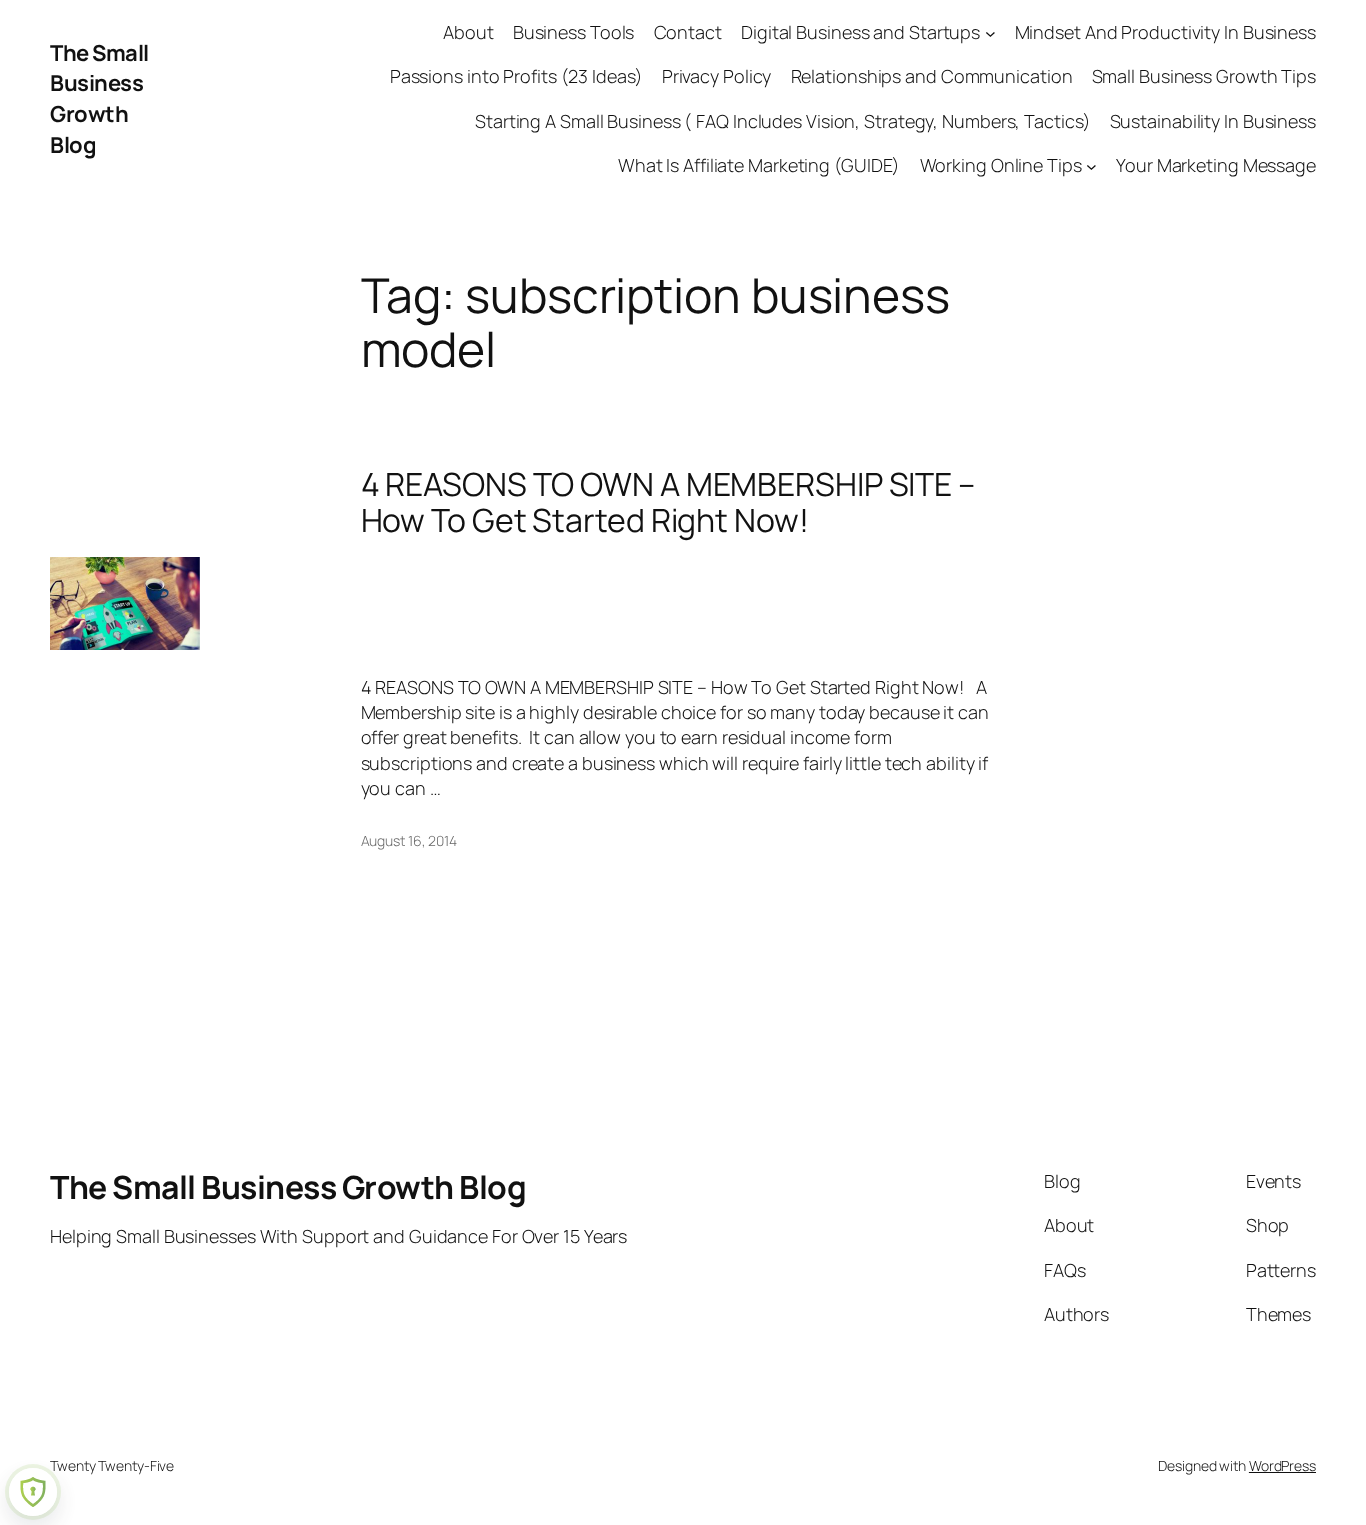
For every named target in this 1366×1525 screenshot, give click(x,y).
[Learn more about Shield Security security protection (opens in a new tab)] (33, 1492)
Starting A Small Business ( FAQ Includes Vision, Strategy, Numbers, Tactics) (782, 121)
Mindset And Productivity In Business (1165, 32)
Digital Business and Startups (860, 32)
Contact (688, 32)
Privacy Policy (717, 76)
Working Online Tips (1001, 165)
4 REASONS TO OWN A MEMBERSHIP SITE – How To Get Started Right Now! (668, 502)
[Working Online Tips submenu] (1091, 165)
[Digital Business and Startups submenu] (990, 32)
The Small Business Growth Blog (99, 99)
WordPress (1282, 1465)
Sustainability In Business (1213, 121)
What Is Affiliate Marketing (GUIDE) (759, 165)
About (468, 32)
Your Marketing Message (1216, 165)
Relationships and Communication (932, 76)
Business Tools (574, 32)
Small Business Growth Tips (1204, 76)
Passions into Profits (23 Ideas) (516, 76)
